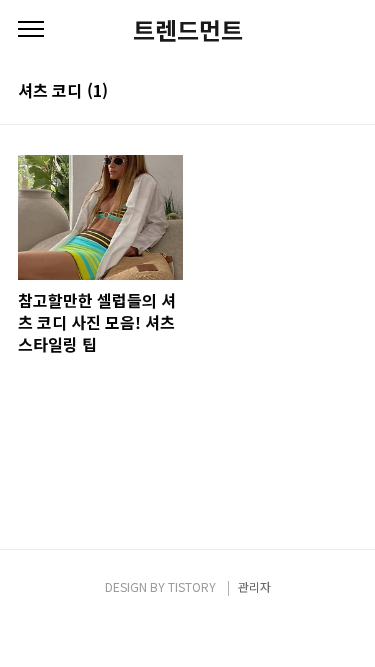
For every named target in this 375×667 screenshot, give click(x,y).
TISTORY (192, 586)
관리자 (254, 586)
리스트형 (345, 92)
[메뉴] (31, 30)
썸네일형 (317, 92)
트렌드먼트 (188, 30)
